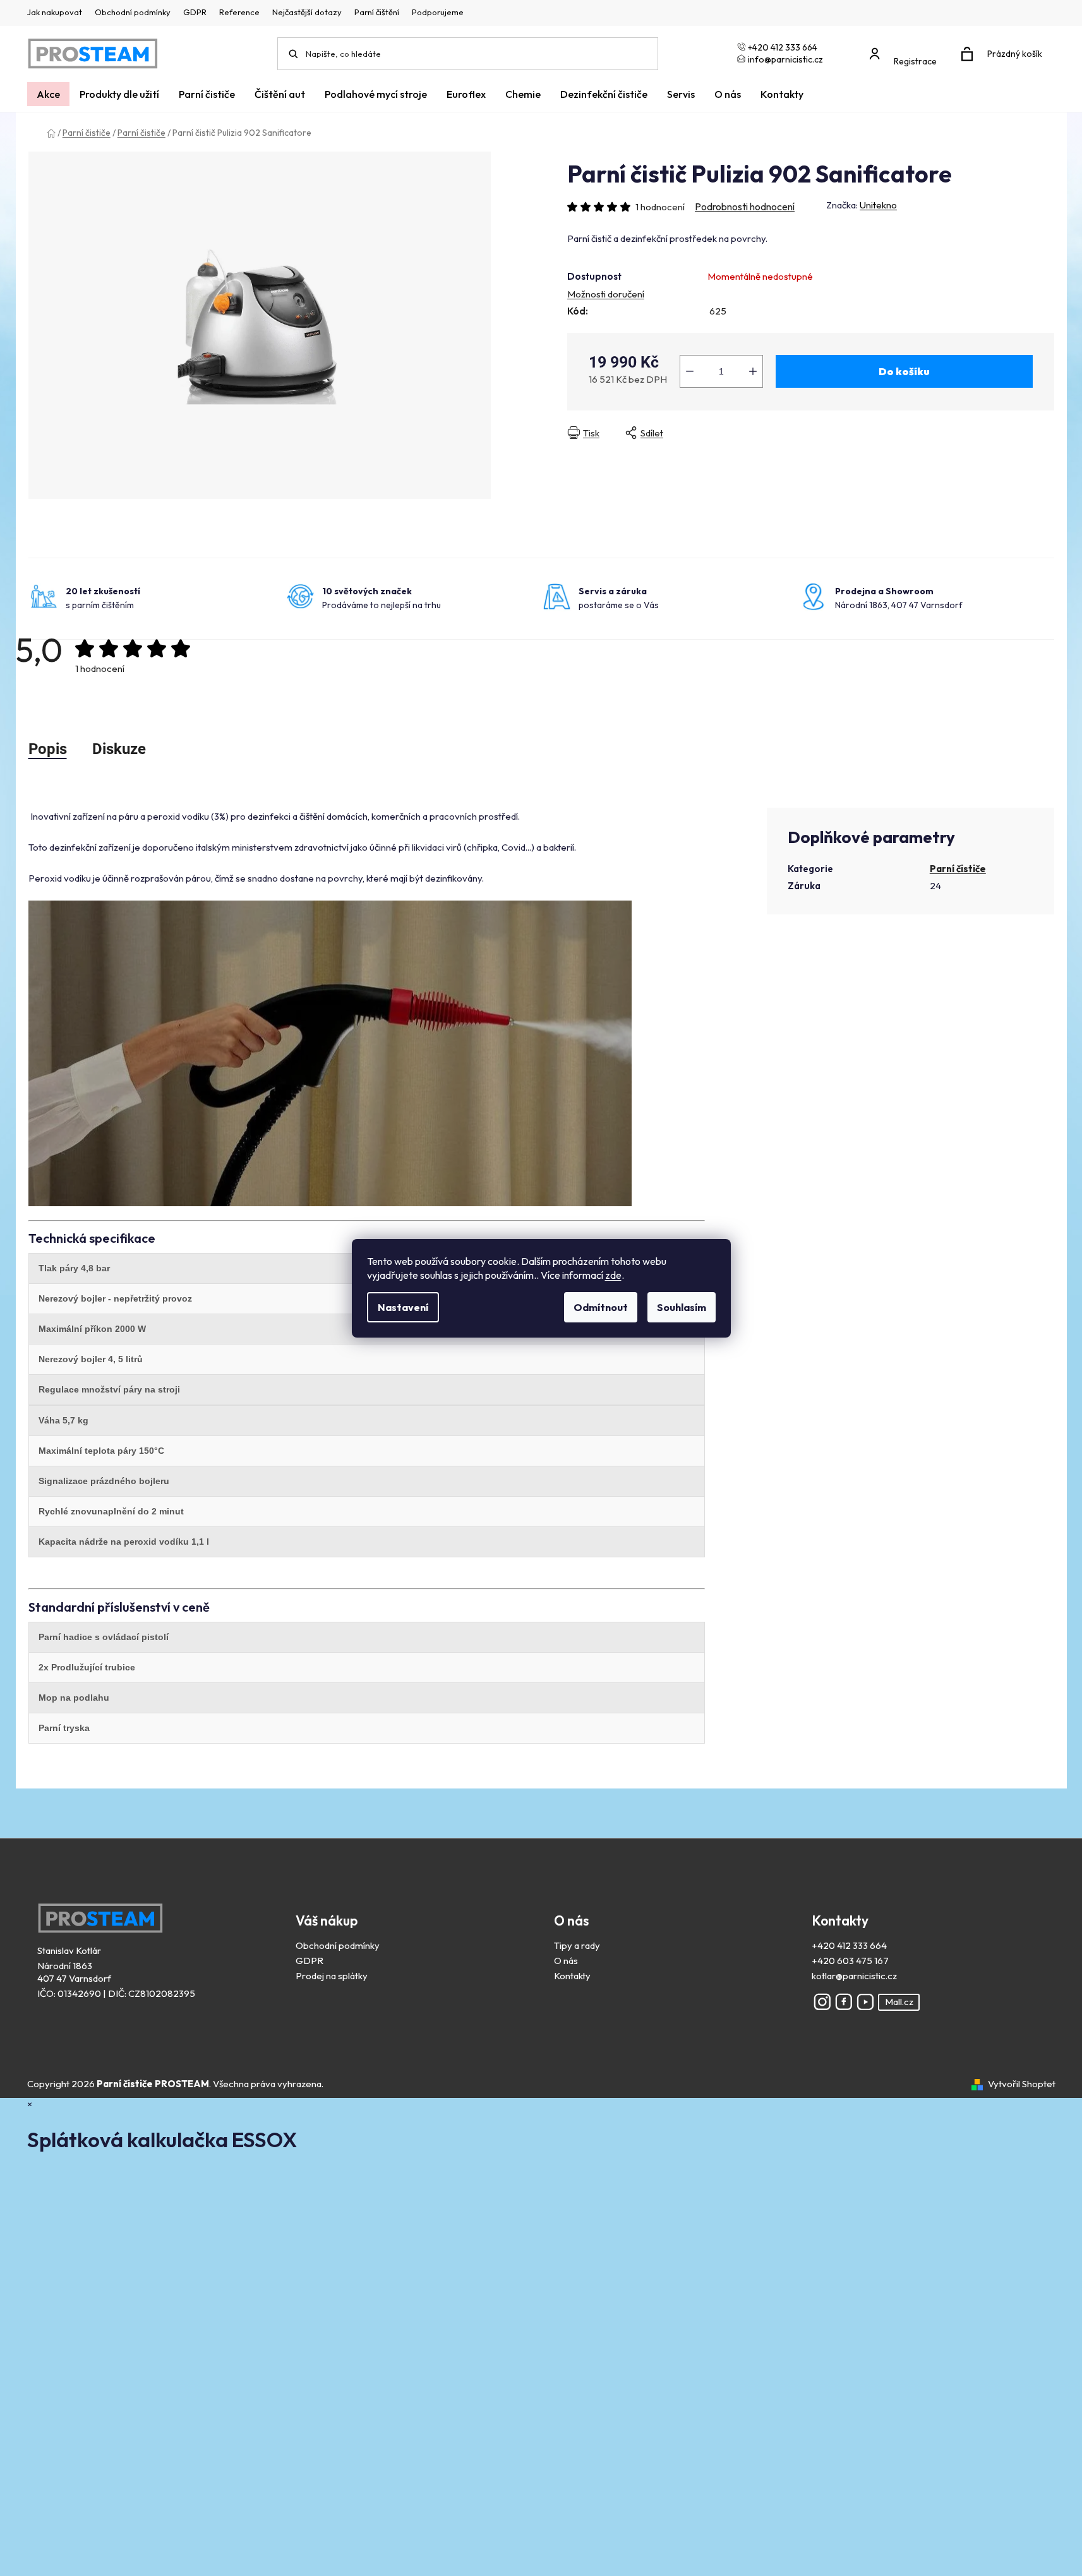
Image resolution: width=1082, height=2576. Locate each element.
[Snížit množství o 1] (690, 371)
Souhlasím (682, 1307)
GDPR (195, 12)
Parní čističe (958, 869)
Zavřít (785, 433)
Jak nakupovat (55, 12)
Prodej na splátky (332, 1976)
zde (613, 1275)
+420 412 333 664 (849, 1945)
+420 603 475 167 (850, 1961)
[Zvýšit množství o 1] (753, 371)
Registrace (915, 61)
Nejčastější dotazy (307, 12)
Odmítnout (601, 1307)
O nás (566, 1961)
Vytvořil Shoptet (1022, 2084)
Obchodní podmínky (133, 12)
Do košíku (904, 371)
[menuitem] (48, 94)
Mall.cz (899, 2002)
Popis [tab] (48, 749)
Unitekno (878, 205)
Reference (239, 12)
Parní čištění (377, 12)
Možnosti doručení (606, 294)
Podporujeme (438, 12)
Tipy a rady (577, 1945)
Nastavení (403, 1307)
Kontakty (572, 1976)
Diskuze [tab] (119, 749)
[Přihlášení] (906, 48)
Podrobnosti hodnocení (745, 207)
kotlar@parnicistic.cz (854, 1976)
